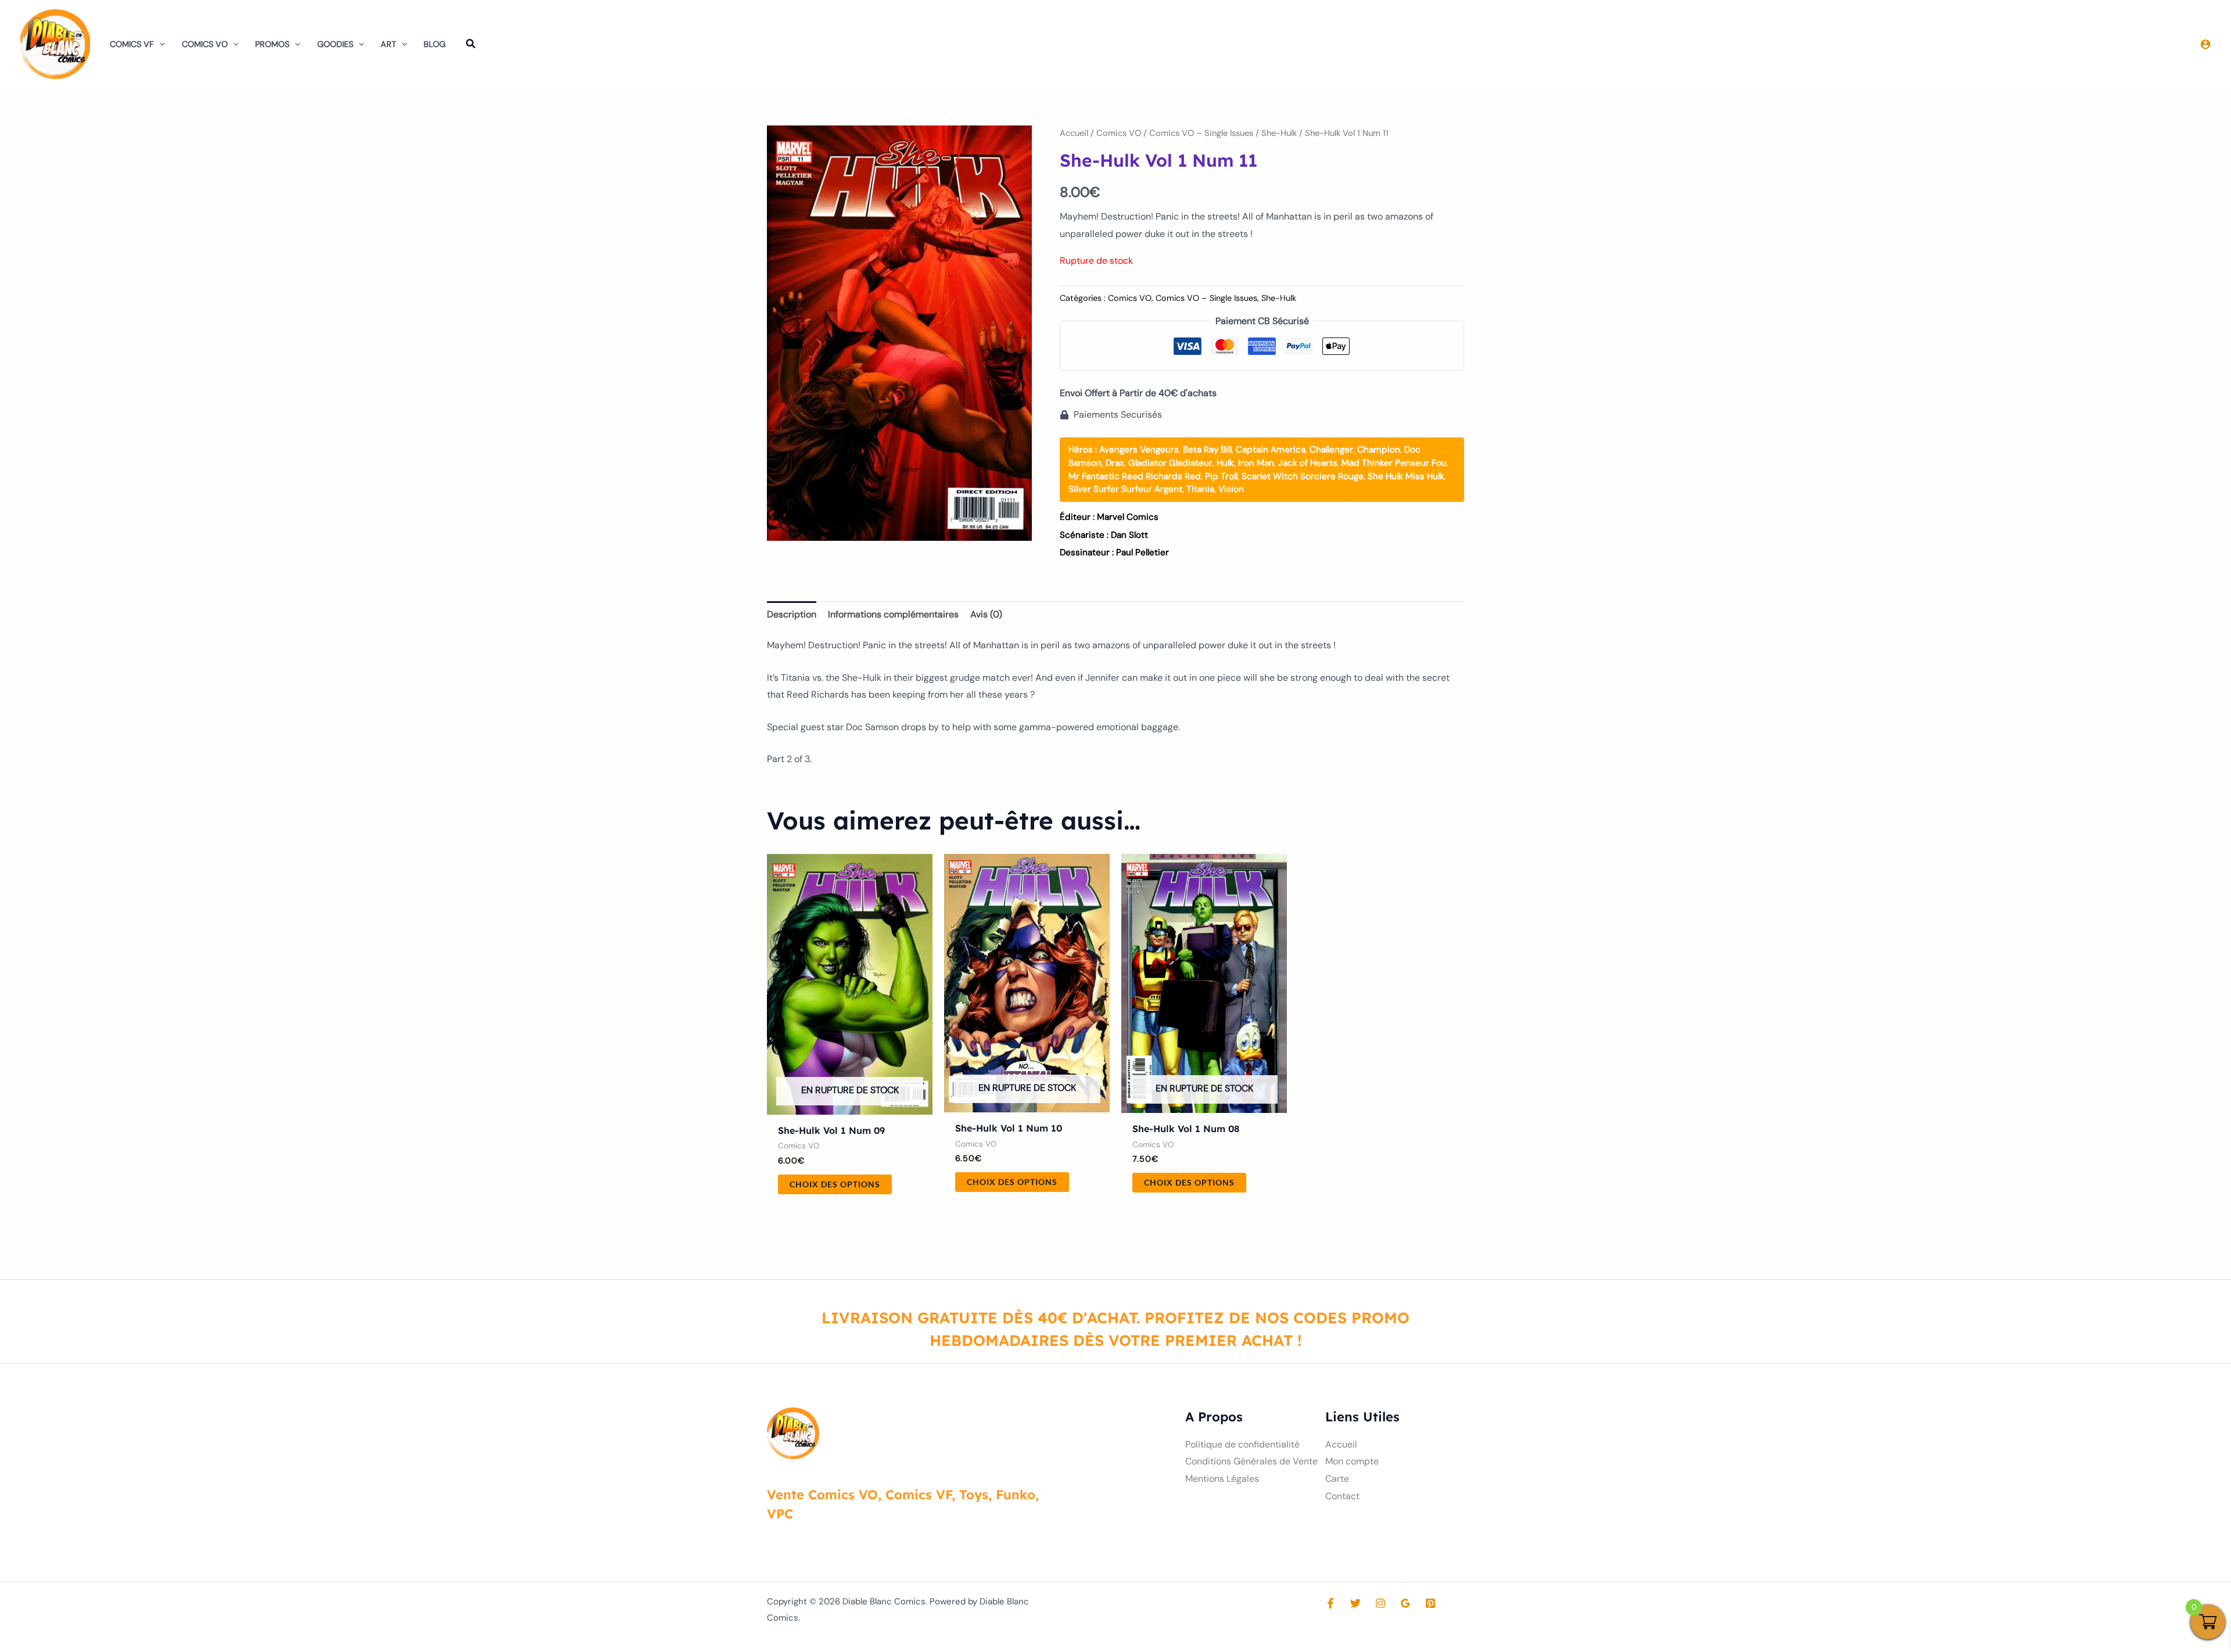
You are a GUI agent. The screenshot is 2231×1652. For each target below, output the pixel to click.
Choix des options (835, 1184)
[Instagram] (1380, 1603)
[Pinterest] (1430, 1603)
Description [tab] (792, 614)
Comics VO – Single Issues (1201, 133)
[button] (159, 44)
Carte (1337, 1479)
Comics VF (132, 44)
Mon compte (1352, 1461)
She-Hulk (1279, 133)
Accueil (1074, 133)
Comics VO (205, 44)
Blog (435, 44)
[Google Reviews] (1405, 1603)
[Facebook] (1330, 1603)
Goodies (335, 44)
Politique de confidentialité (1242, 1444)
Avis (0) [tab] (986, 614)
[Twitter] (1355, 1603)
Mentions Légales (1222, 1479)
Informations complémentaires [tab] (893, 614)
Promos (272, 44)
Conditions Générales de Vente (1251, 1461)
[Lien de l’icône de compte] (2205, 44)
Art (388, 44)
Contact (1342, 1496)
